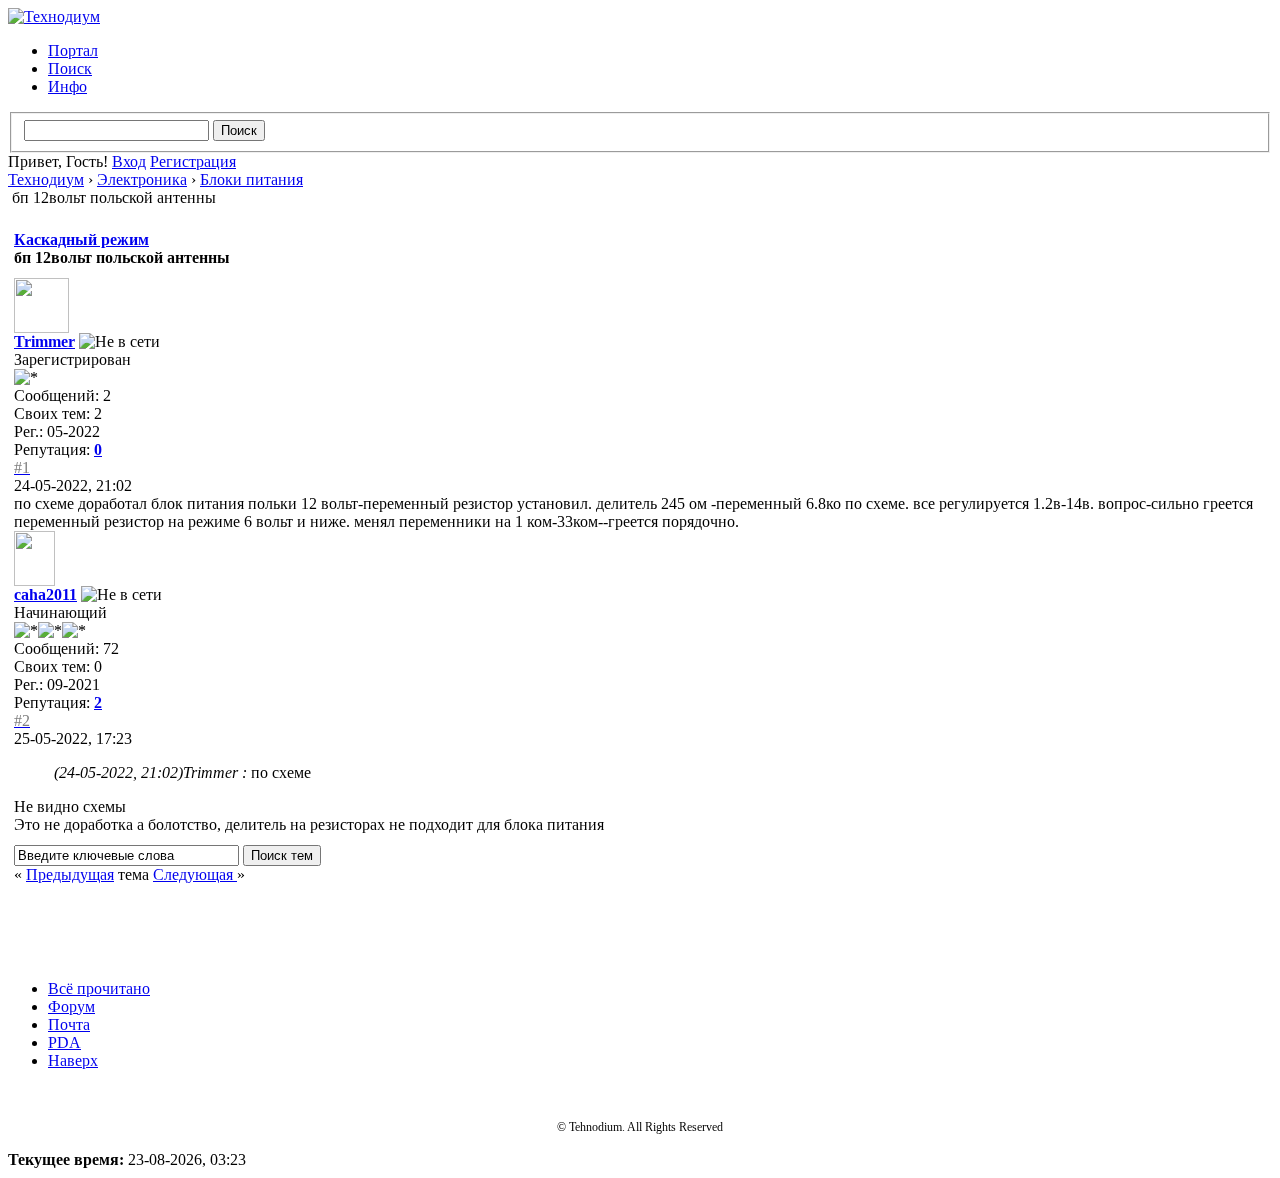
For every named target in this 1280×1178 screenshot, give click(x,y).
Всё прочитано (99, 988)
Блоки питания (251, 179)
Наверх (73, 1060)
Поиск (70, 68)
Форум (71, 1006)
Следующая (195, 874)
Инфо (67, 86)
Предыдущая (70, 874)
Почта (69, 1024)
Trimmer (44, 341)
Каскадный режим (81, 239)
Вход (129, 161)
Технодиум (46, 179)
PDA (64, 1042)
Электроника (142, 179)
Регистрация (193, 161)
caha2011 (45, 594)
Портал (73, 50)
